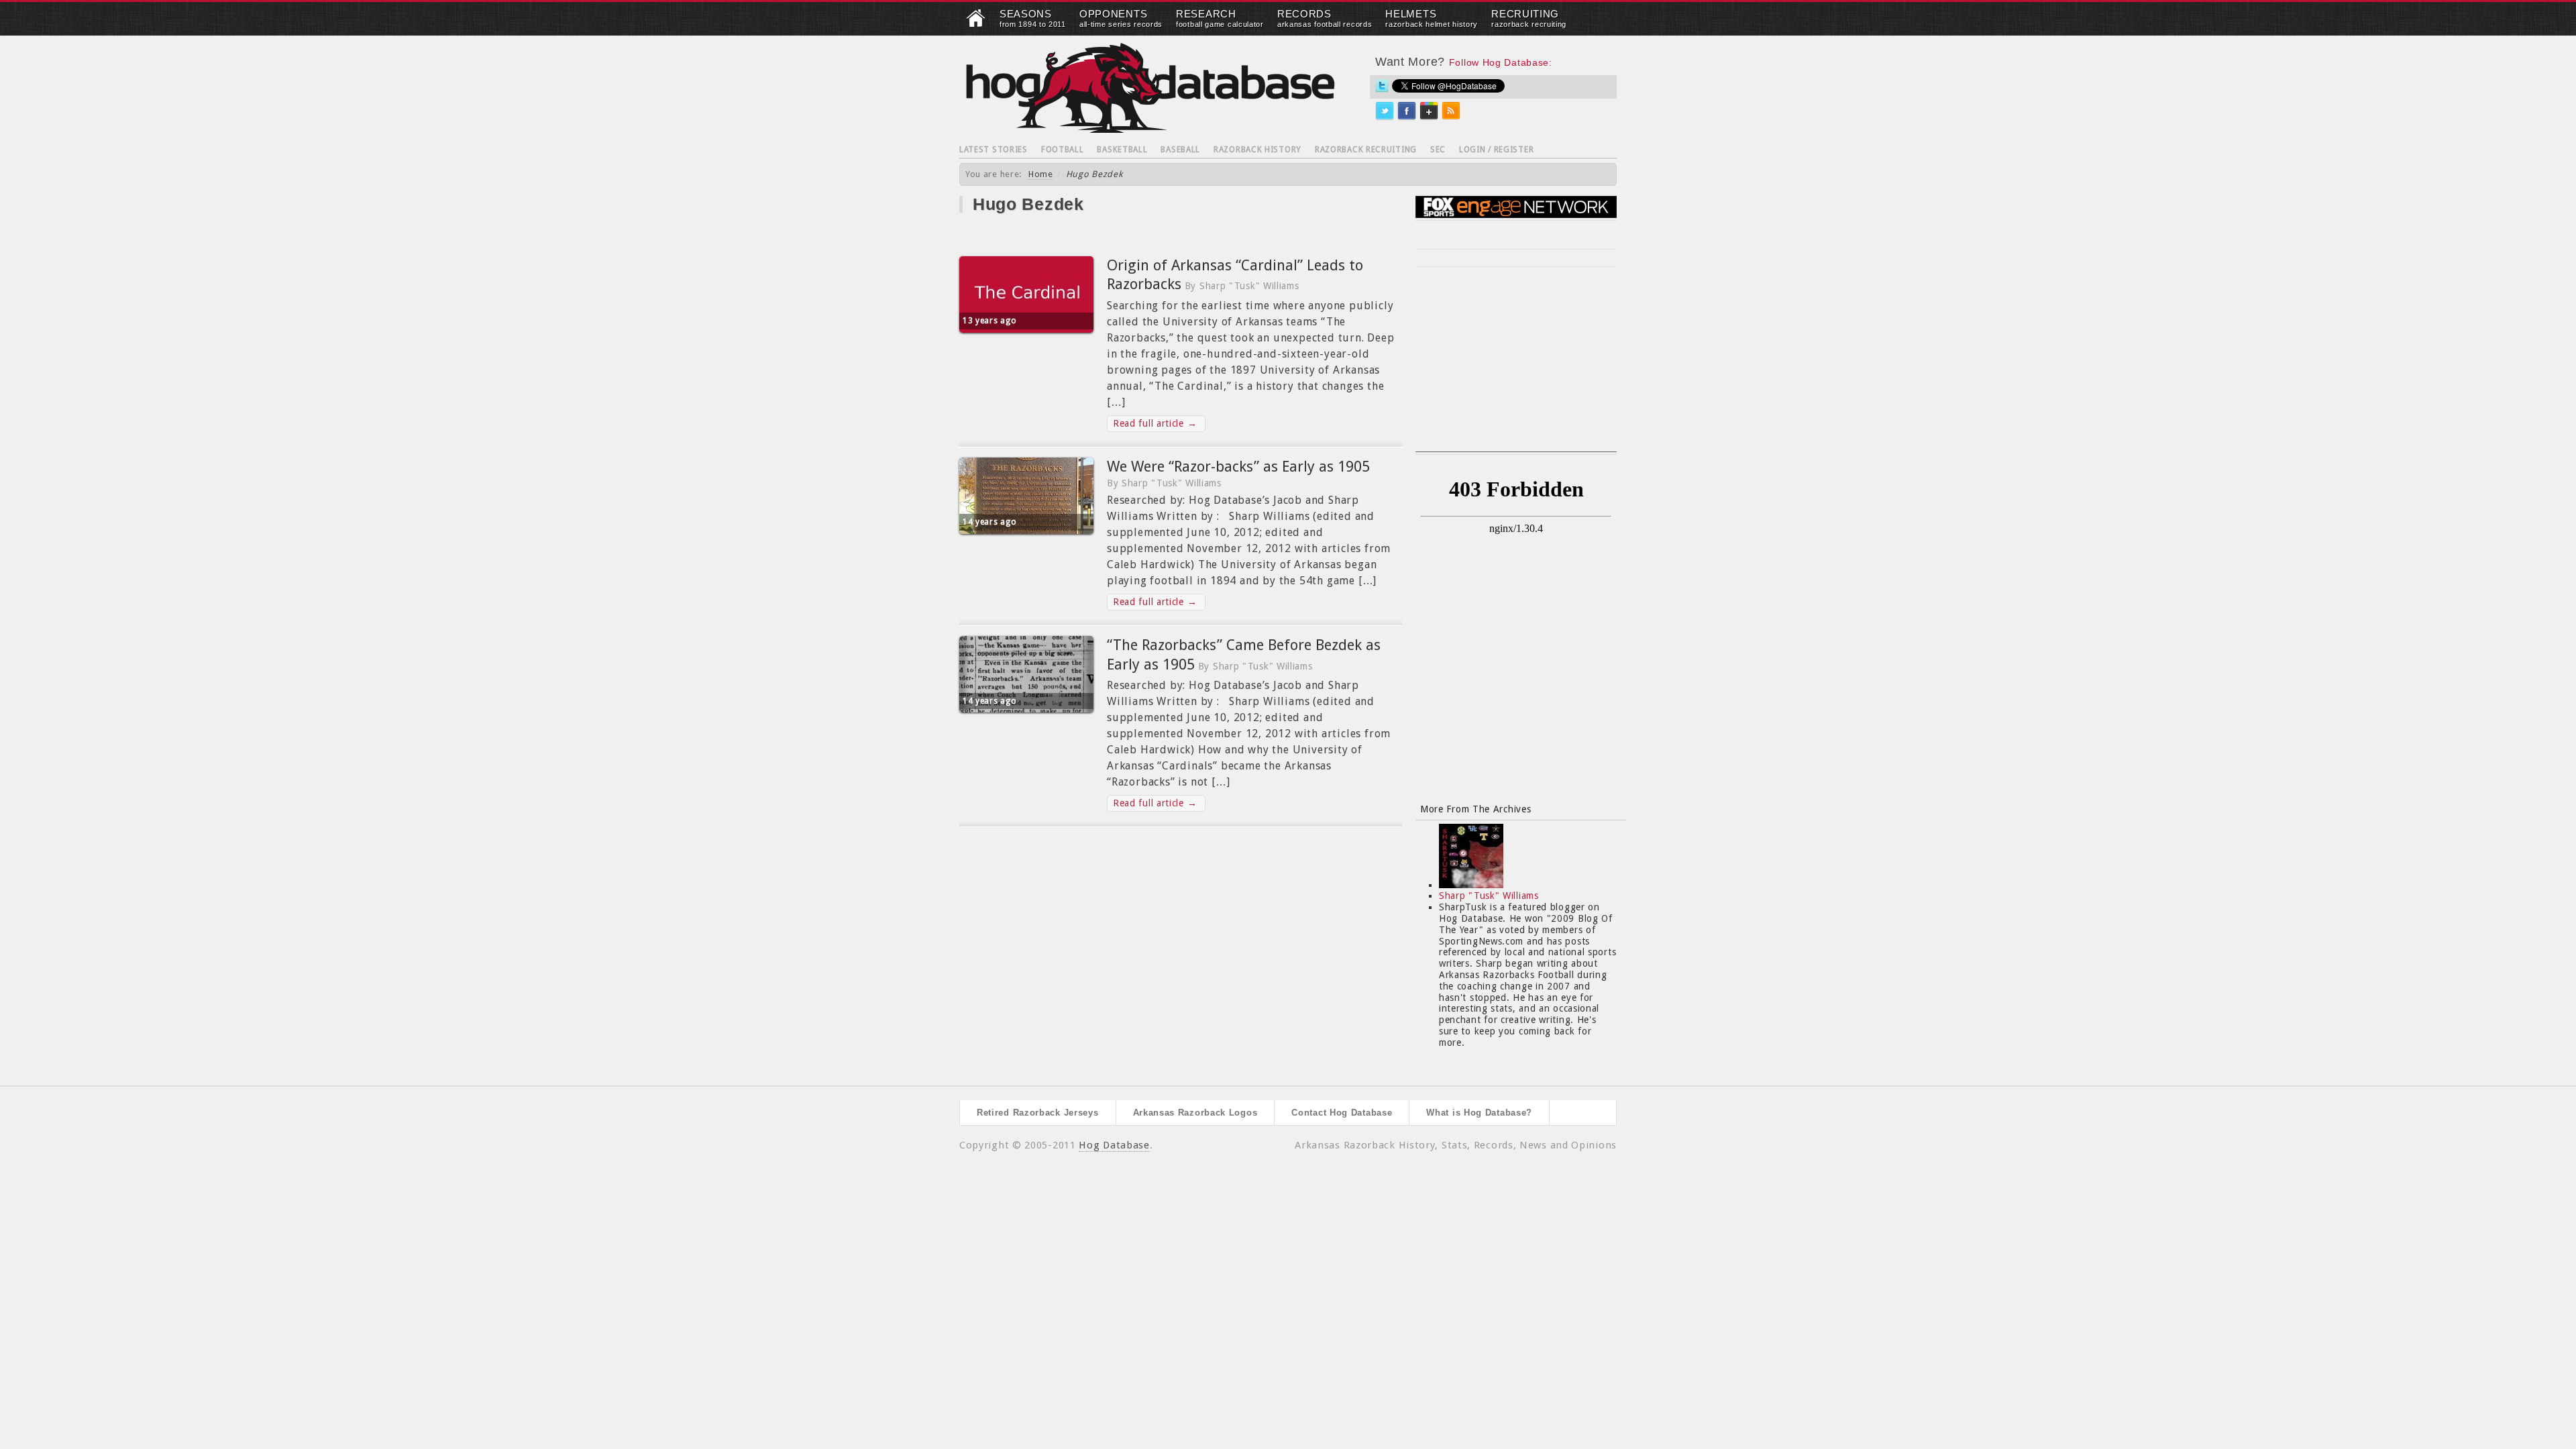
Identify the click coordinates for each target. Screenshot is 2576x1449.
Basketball (1122, 150)
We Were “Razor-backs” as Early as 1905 (1238, 467)
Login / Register (1496, 150)
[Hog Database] (1150, 88)
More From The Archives (1475, 809)
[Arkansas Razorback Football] (976, 24)
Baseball (1180, 150)
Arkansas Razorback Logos (1195, 1113)
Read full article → (1155, 423)
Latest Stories (994, 150)
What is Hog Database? (1479, 1113)
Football (1063, 150)
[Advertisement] (1516, 368)
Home (1041, 174)
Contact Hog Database (1342, 1113)
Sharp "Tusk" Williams (1489, 896)
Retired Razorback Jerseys (1038, 1113)
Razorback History (1257, 150)
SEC (1438, 150)
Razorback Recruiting (1366, 150)
